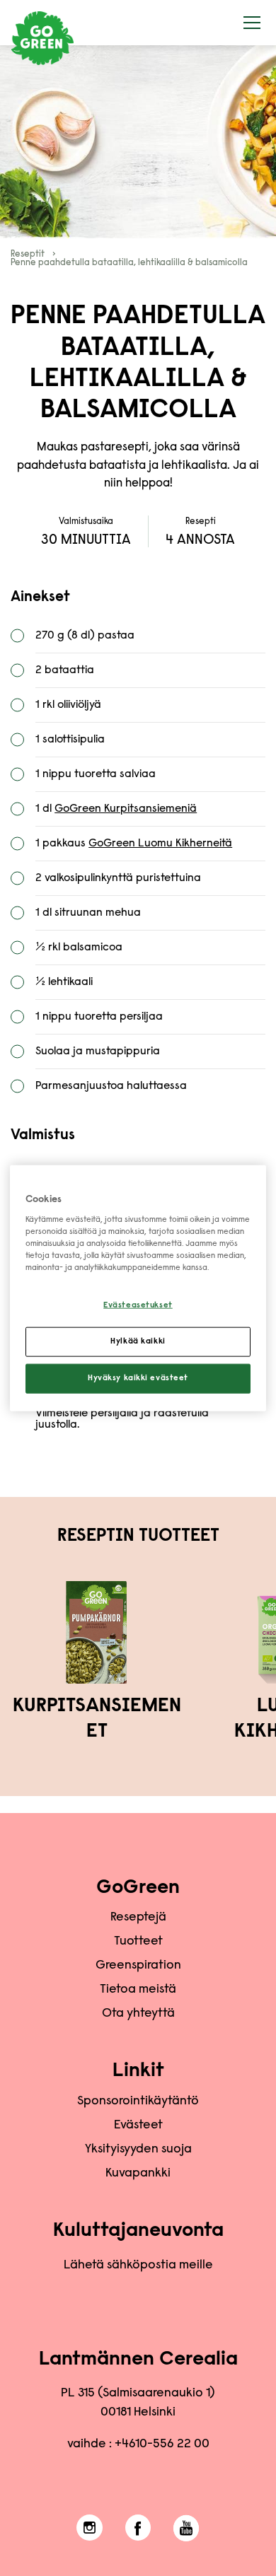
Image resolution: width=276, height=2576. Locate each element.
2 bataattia (65, 670)
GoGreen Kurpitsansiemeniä (126, 809)
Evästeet (138, 2126)
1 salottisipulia (70, 740)
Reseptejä (138, 1918)
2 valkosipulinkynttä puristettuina (118, 878)
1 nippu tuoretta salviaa (96, 774)
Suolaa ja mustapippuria (98, 1051)
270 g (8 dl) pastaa (85, 636)
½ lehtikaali (64, 982)
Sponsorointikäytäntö (138, 2102)
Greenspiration (138, 1966)
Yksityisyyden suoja (138, 2150)
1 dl (116, 809)
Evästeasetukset (138, 1306)
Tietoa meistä (138, 1990)
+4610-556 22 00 (162, 2444)
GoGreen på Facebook (138, 2528)
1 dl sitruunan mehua (88, 913)
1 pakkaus (134, 844)
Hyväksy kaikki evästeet (138, 1379)
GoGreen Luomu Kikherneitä (160, 844)
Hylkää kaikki (138, 1342)
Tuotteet (138, 1942)
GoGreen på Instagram (90, 2528)
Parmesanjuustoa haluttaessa (111, 1086)
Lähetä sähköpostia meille (138, 2266)
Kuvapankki (138, 2174)
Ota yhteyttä (138, 2014)
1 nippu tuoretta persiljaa (99, 1017)
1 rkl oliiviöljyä (68, 705)
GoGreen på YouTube (186, 2528)
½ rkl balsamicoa (79, 948)
